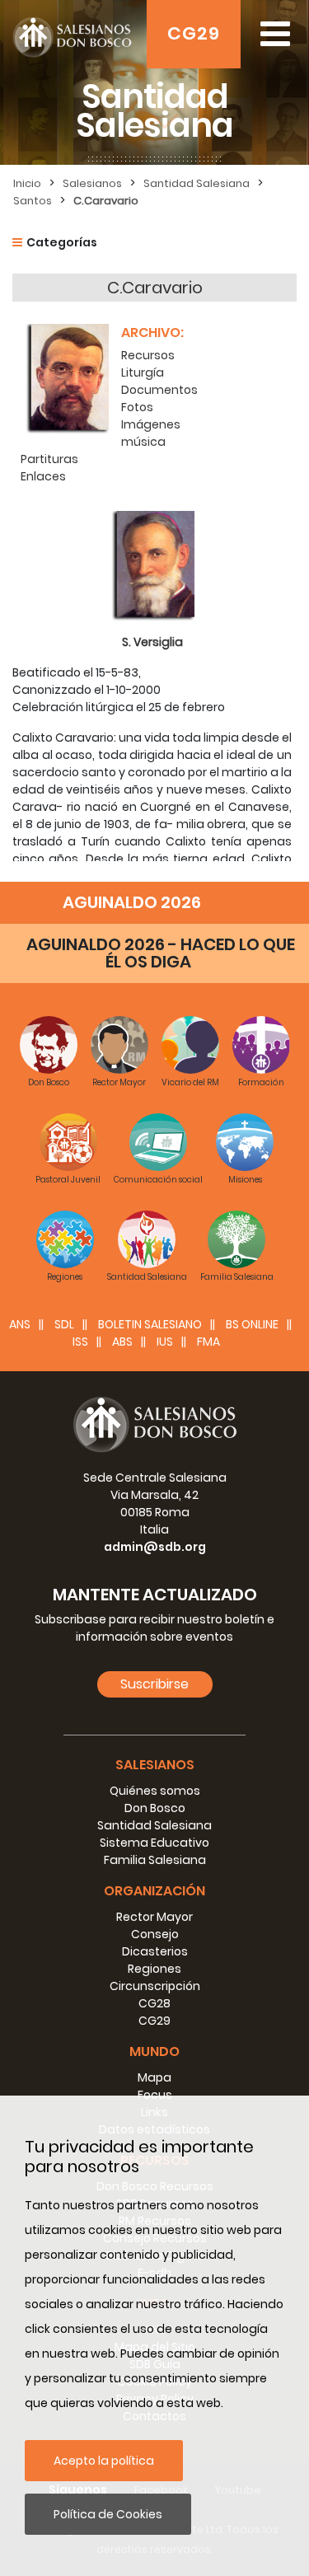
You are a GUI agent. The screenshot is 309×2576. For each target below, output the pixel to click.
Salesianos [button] (155, 1765)
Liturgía (143, 372)
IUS (165, 1342)
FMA (208, 1342)
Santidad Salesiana (197, 183)
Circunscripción (155, 1986)
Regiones (154, 1969)
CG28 (154, 2003)
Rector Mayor (154, 1917)
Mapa (154, 2077)
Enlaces (43, 476)
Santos (33, 201)
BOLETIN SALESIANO (150, 1324)
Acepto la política (104, 2461)
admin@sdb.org (155, 1547)
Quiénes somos (155, 1791)
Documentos (159, 390)
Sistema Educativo (154, 1843)
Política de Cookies (108, 2514)
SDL (64, 1324)
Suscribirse (154, 1684)
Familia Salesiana (155, 1860)
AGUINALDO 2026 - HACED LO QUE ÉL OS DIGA (161, 953)
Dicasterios (155, 1951)
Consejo (155, 1934)
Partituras (49, 459)
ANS (20, 1324)
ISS (80, 1342)
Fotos (137, 407)
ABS (122, 1342)
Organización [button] (154, 1891)
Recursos (148, 355)
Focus (155, 2095)
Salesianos (92, 183)
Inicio (27, 183)
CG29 (194, 33)
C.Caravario (106, 201)
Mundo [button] (154, 2051)
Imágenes (151, 424)
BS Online (252, 1324)
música (143, 442)
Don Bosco (155, 1808)
